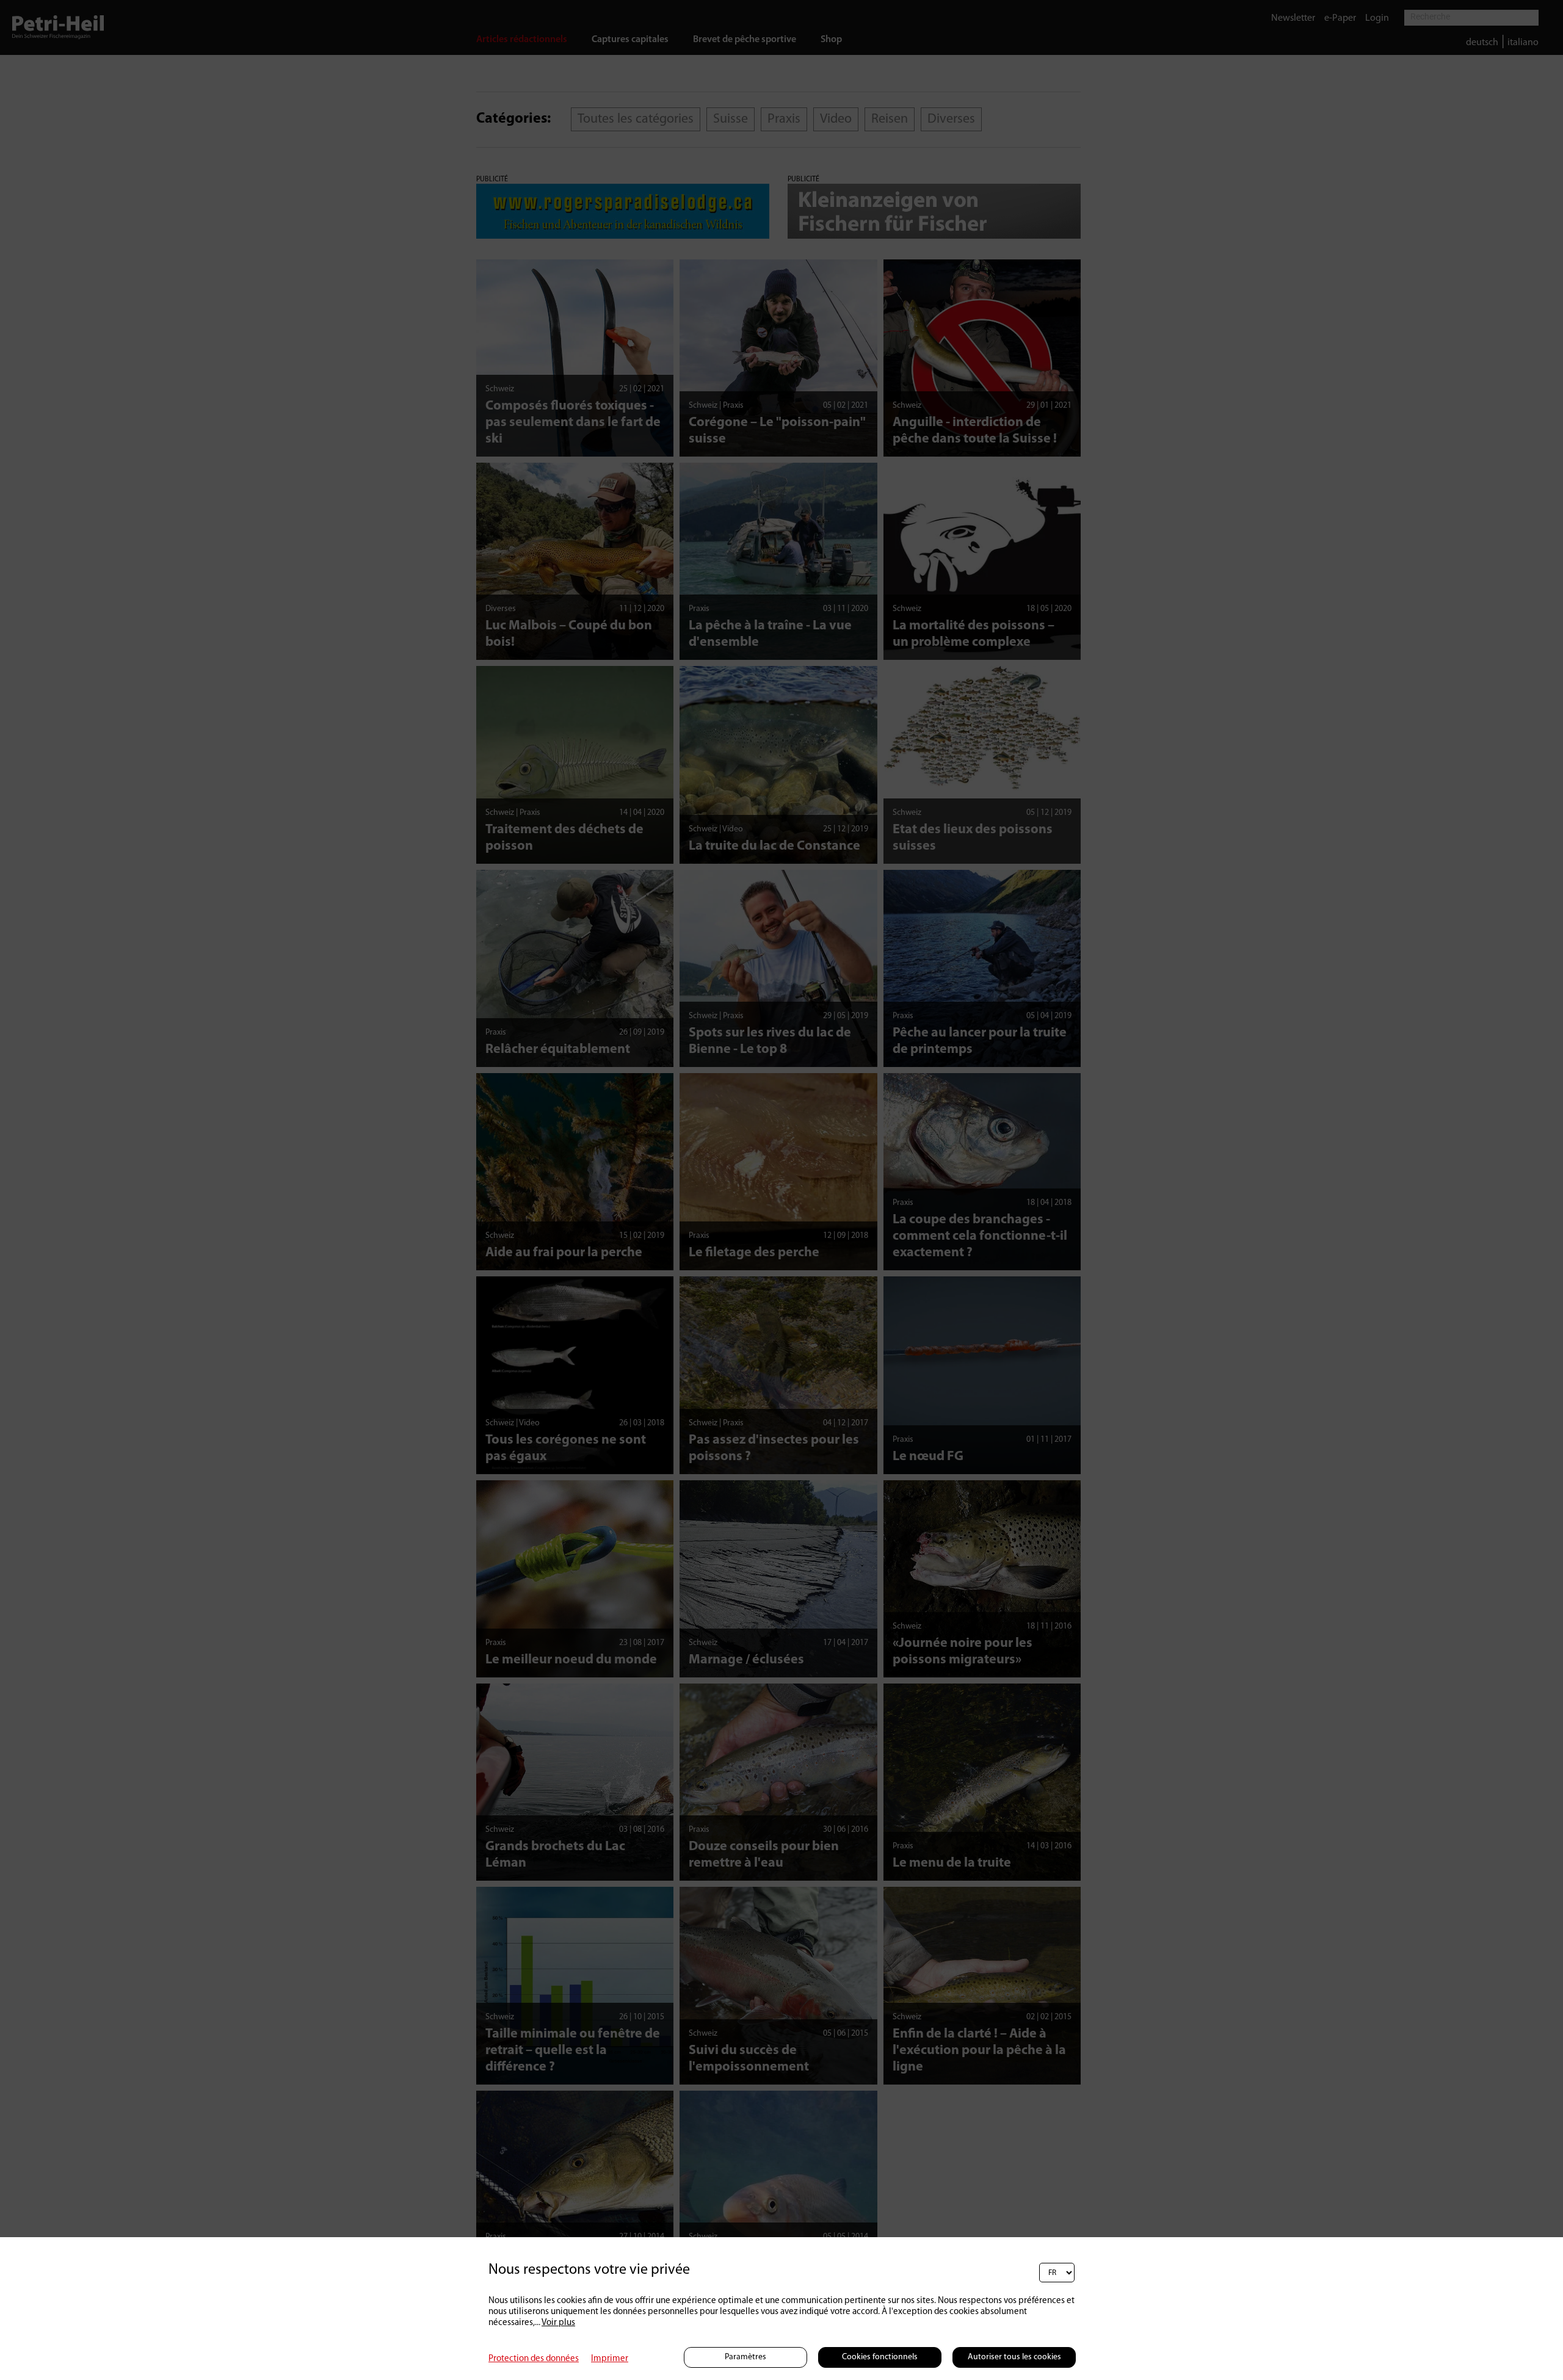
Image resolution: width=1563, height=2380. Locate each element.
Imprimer (610, 2359)
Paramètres (745, 2357)
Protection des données (534, 2359)
